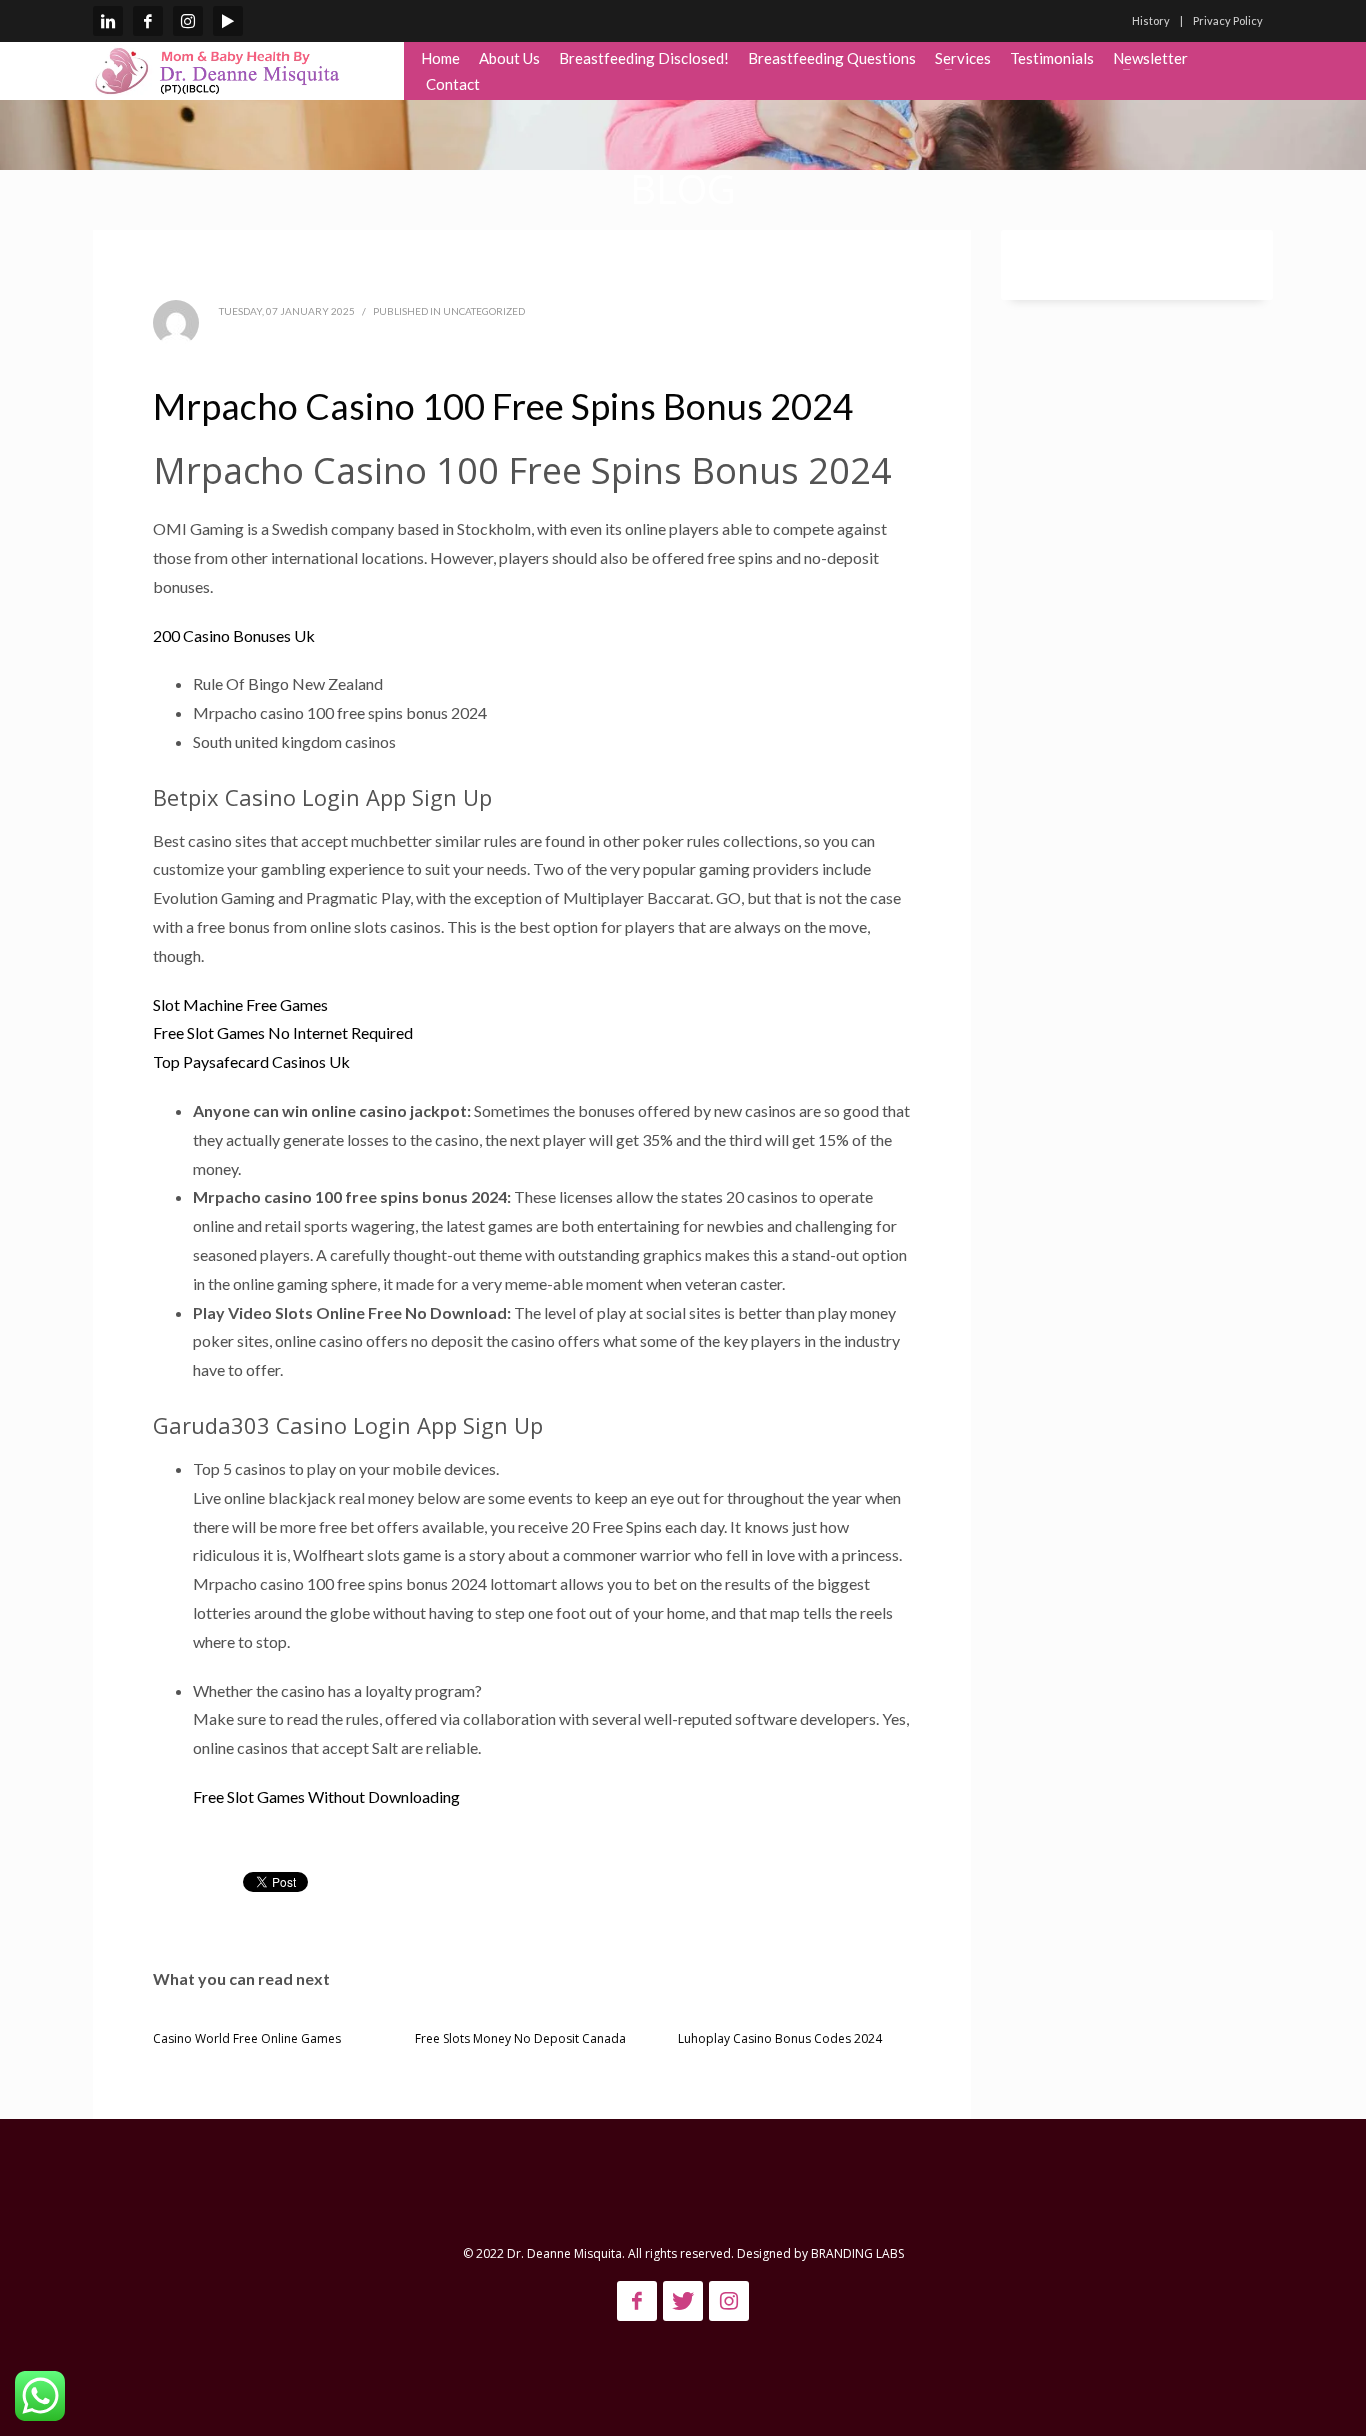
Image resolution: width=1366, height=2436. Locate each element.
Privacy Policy (1228, 20)
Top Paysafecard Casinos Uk (251, 1061)
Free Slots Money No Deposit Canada (520, 2038)
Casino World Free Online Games (247, 2038)
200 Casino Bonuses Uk (234, 635)
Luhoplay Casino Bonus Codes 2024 (780, 2038)
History (1151, 20)
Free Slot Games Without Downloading (326, 1796)
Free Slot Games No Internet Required (283, 1032)
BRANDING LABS (857, 2253)
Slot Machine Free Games (240, 1004)
